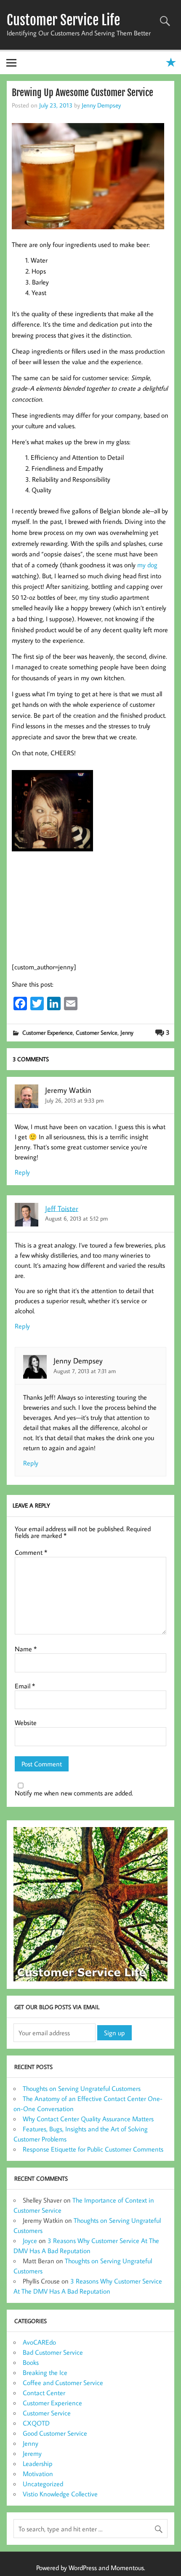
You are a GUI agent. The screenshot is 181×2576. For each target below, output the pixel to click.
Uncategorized (43, 2484)
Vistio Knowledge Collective (60, 2494)
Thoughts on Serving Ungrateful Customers (82, 2088)
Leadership (38, 2463)
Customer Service (97, 1032)
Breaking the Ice (45, 2372)
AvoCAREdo (39, 2342)
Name (26, 1649)
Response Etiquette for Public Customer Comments (93, 2149)
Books (31, 2362)
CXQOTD (36, 2423)
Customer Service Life (63, 20)
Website (26, 1723)
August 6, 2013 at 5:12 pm (76, 1218)
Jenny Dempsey (101, 105)
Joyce (30, 2241)
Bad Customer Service (53, 2352)
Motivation (38, 2474)
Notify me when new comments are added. (74, 1793)
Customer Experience (48, 1032)
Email (25, 1686)
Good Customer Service (55, 2433)
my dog (147, 565)
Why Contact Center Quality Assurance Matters (88, 2119)
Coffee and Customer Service (63, 2383)
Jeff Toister (62, 1208)
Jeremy (32, 2453)
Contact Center (44, 2393)
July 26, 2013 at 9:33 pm (74, 1100)
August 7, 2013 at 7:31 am (85, 1371)
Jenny (127, 1032)
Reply (22, 1172)
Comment (31, 1552)
